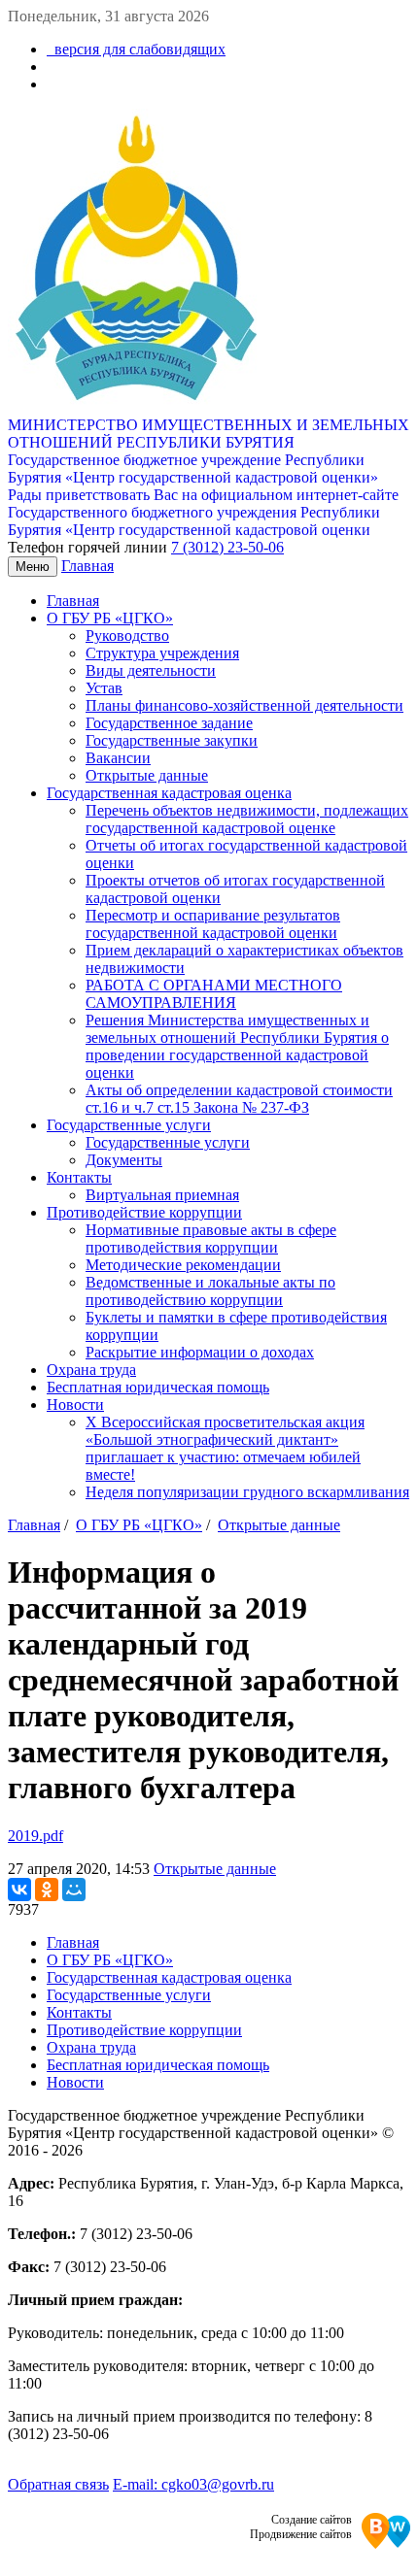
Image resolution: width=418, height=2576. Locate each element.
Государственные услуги (129, 1125)
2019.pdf (35, 1836)
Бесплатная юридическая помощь (158, 1387)
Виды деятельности (151, 670)
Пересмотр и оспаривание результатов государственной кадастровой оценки (213, 924)
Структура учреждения (162, 653)
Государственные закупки (172, 740)
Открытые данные (147, 775)
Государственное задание (169, 723)
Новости (75, 1405)
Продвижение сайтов (301, 2534)
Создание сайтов (312, 2520)
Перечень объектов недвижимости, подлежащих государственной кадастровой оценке (247, 819)
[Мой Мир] (74, 1890)
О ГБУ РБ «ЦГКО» (110, 618)
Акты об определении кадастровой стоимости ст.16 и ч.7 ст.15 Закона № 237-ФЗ (239, 1099)
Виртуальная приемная (162, 1195)
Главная (87, 566)
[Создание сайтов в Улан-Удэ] (386, 2533)
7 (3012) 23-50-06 (227, 547)
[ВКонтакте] (19, 1890)
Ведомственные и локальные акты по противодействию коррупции (210, 1291)
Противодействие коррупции (144, 1212)
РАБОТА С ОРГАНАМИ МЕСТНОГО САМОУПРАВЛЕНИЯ (214, 994)
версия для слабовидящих (136, 49)
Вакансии (118, 758)
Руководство (127, 636)
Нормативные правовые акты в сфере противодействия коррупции (211, 1238)
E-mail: (193, 2484)
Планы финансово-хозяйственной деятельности (244, 705)
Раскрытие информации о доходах (200, 1352)
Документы (124, 1160)
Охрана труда (91, 1370)
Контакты (79, 1177)
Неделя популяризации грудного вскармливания (247, 1492)
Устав (104, 688)
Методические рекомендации (183, 1265)
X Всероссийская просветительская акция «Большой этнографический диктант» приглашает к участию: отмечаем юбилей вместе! (225, 1448)
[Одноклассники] (47, 1890)
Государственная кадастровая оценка (169, 793)
